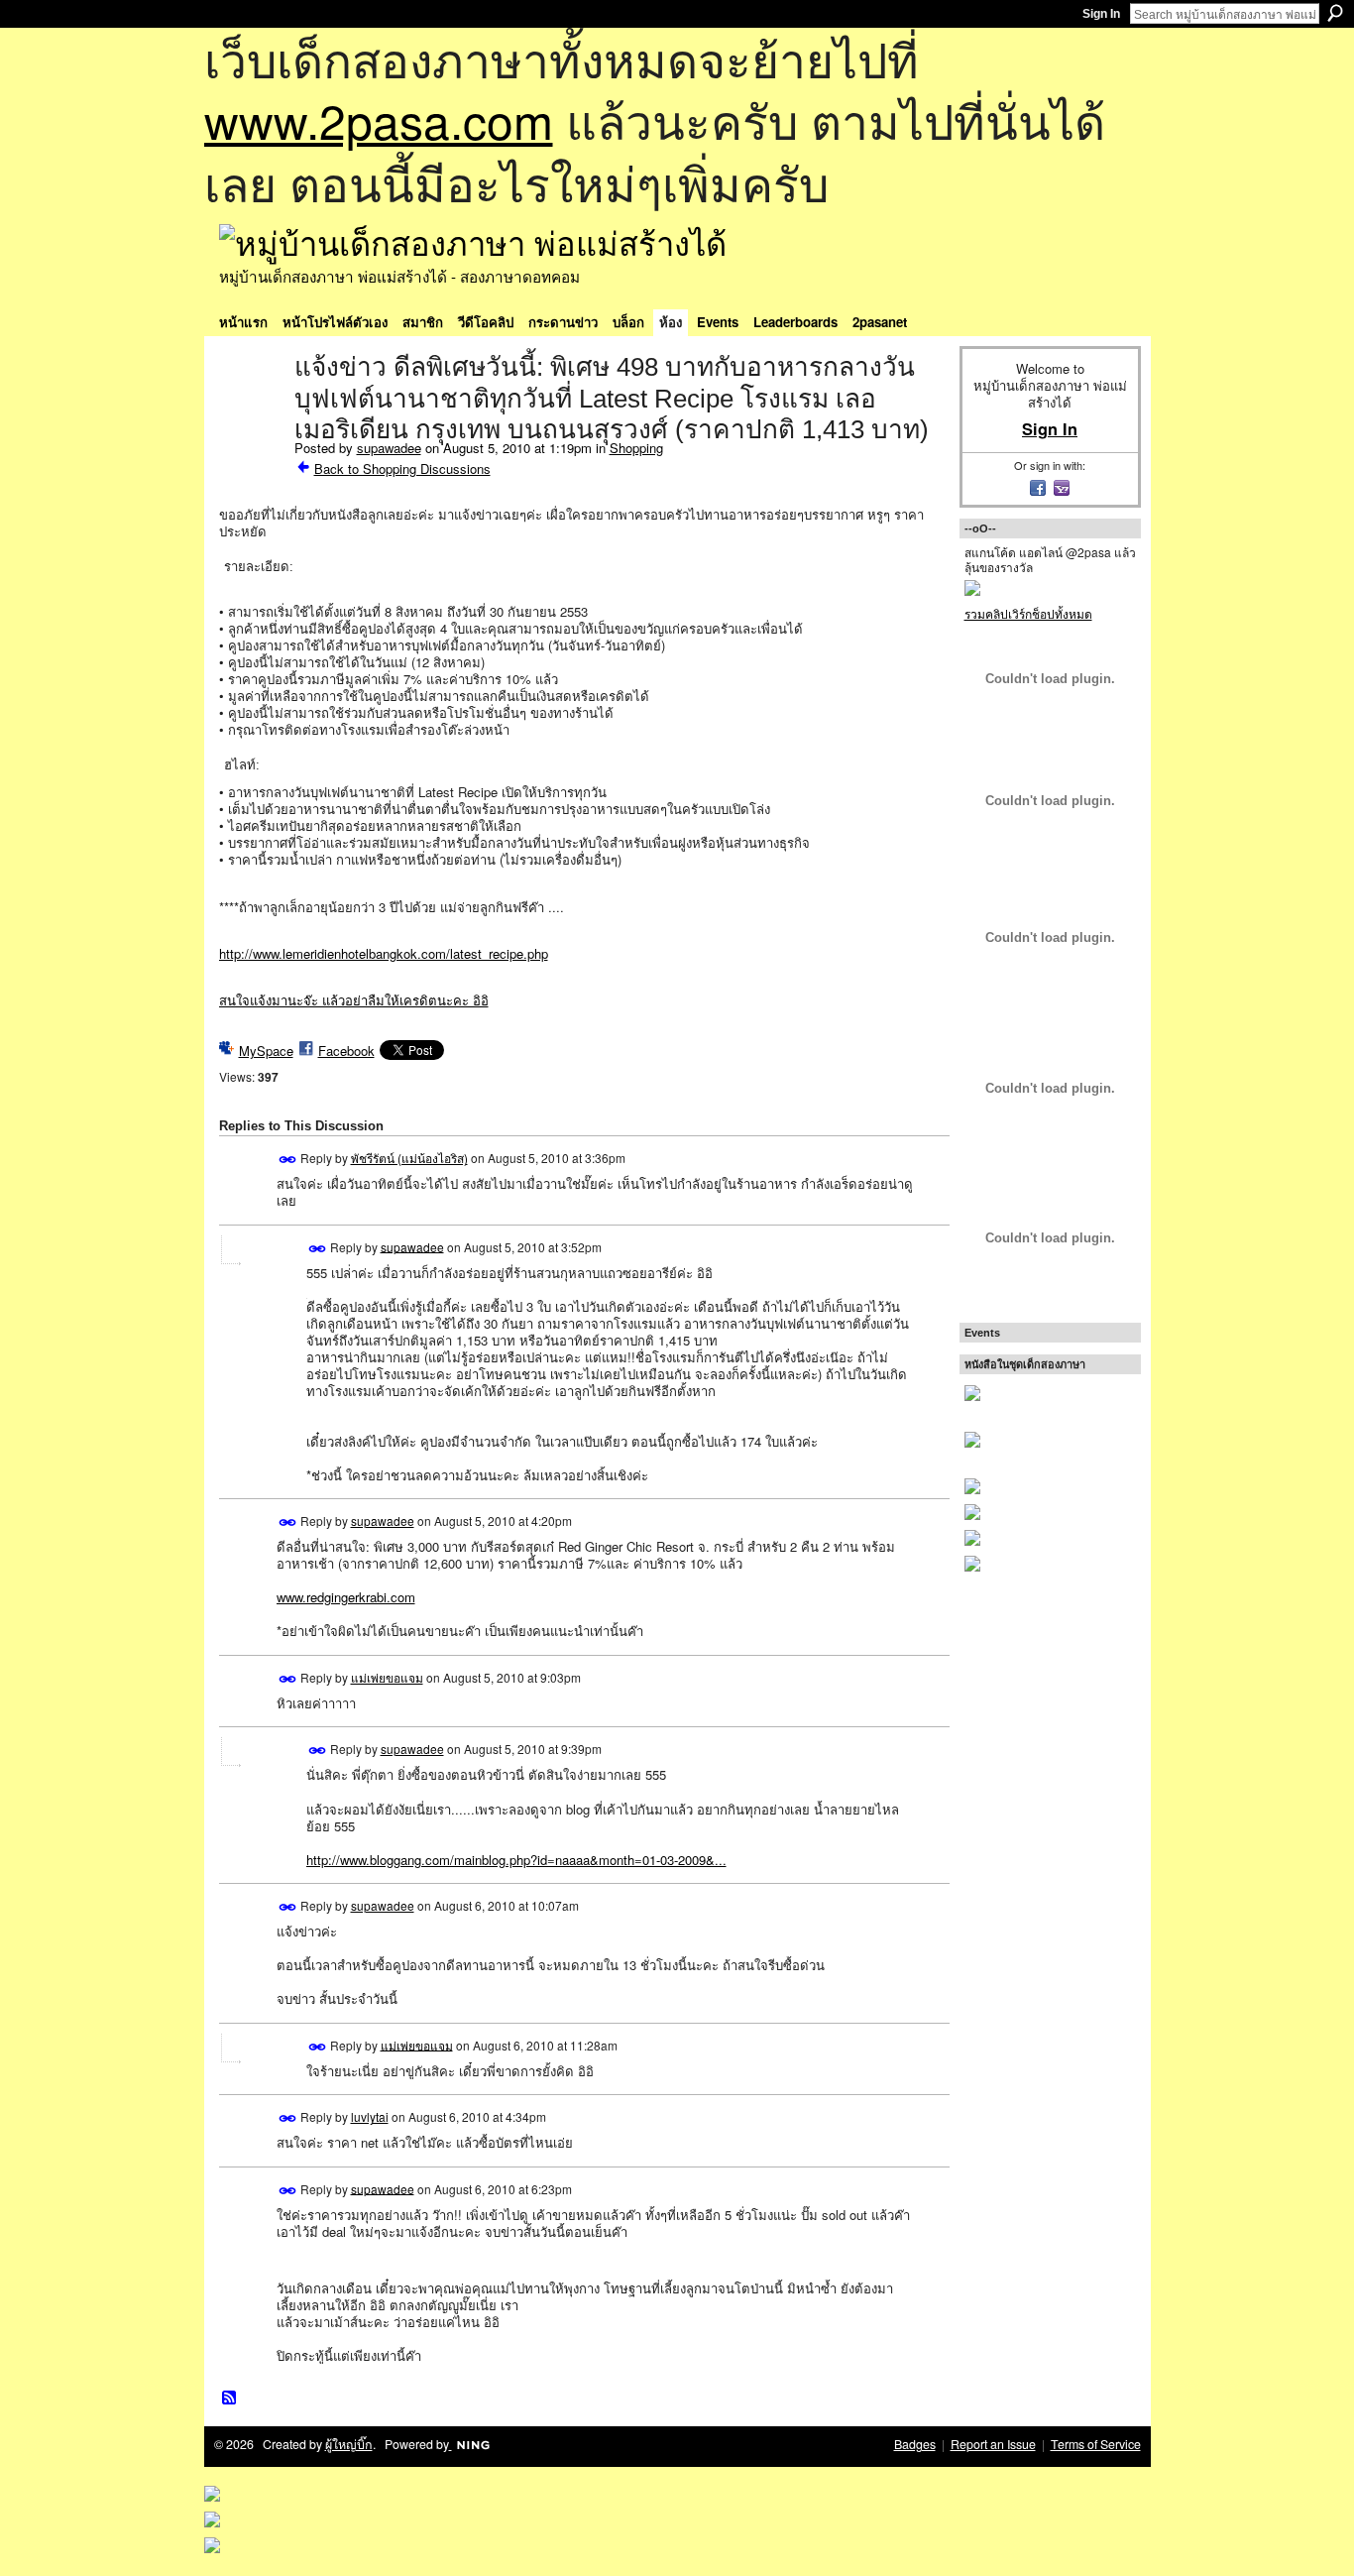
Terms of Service (1096, 2444)
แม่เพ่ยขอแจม (387, 1677)
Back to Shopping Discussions (402, 468)
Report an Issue (993, 2444)
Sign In (1101, 14)
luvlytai (370, 2116)
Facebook (346, 1051)
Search (1335, 13)
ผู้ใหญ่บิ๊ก (349, 2444)
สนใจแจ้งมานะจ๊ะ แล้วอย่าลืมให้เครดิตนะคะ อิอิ (354, 1000)
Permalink (288, 1160)
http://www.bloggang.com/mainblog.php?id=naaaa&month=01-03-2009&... (516, 1860)
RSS (230, 2399)
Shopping (636, 448)
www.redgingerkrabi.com (346, 1597)
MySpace (266, 1051)
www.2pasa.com (379, 119)
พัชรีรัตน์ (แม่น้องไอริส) (409, 1158)
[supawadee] (251, 409)
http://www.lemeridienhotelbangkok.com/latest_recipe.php (384, 953)
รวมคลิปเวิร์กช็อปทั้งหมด (1028, 613)
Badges (915, 2444)
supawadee (389, 448)
